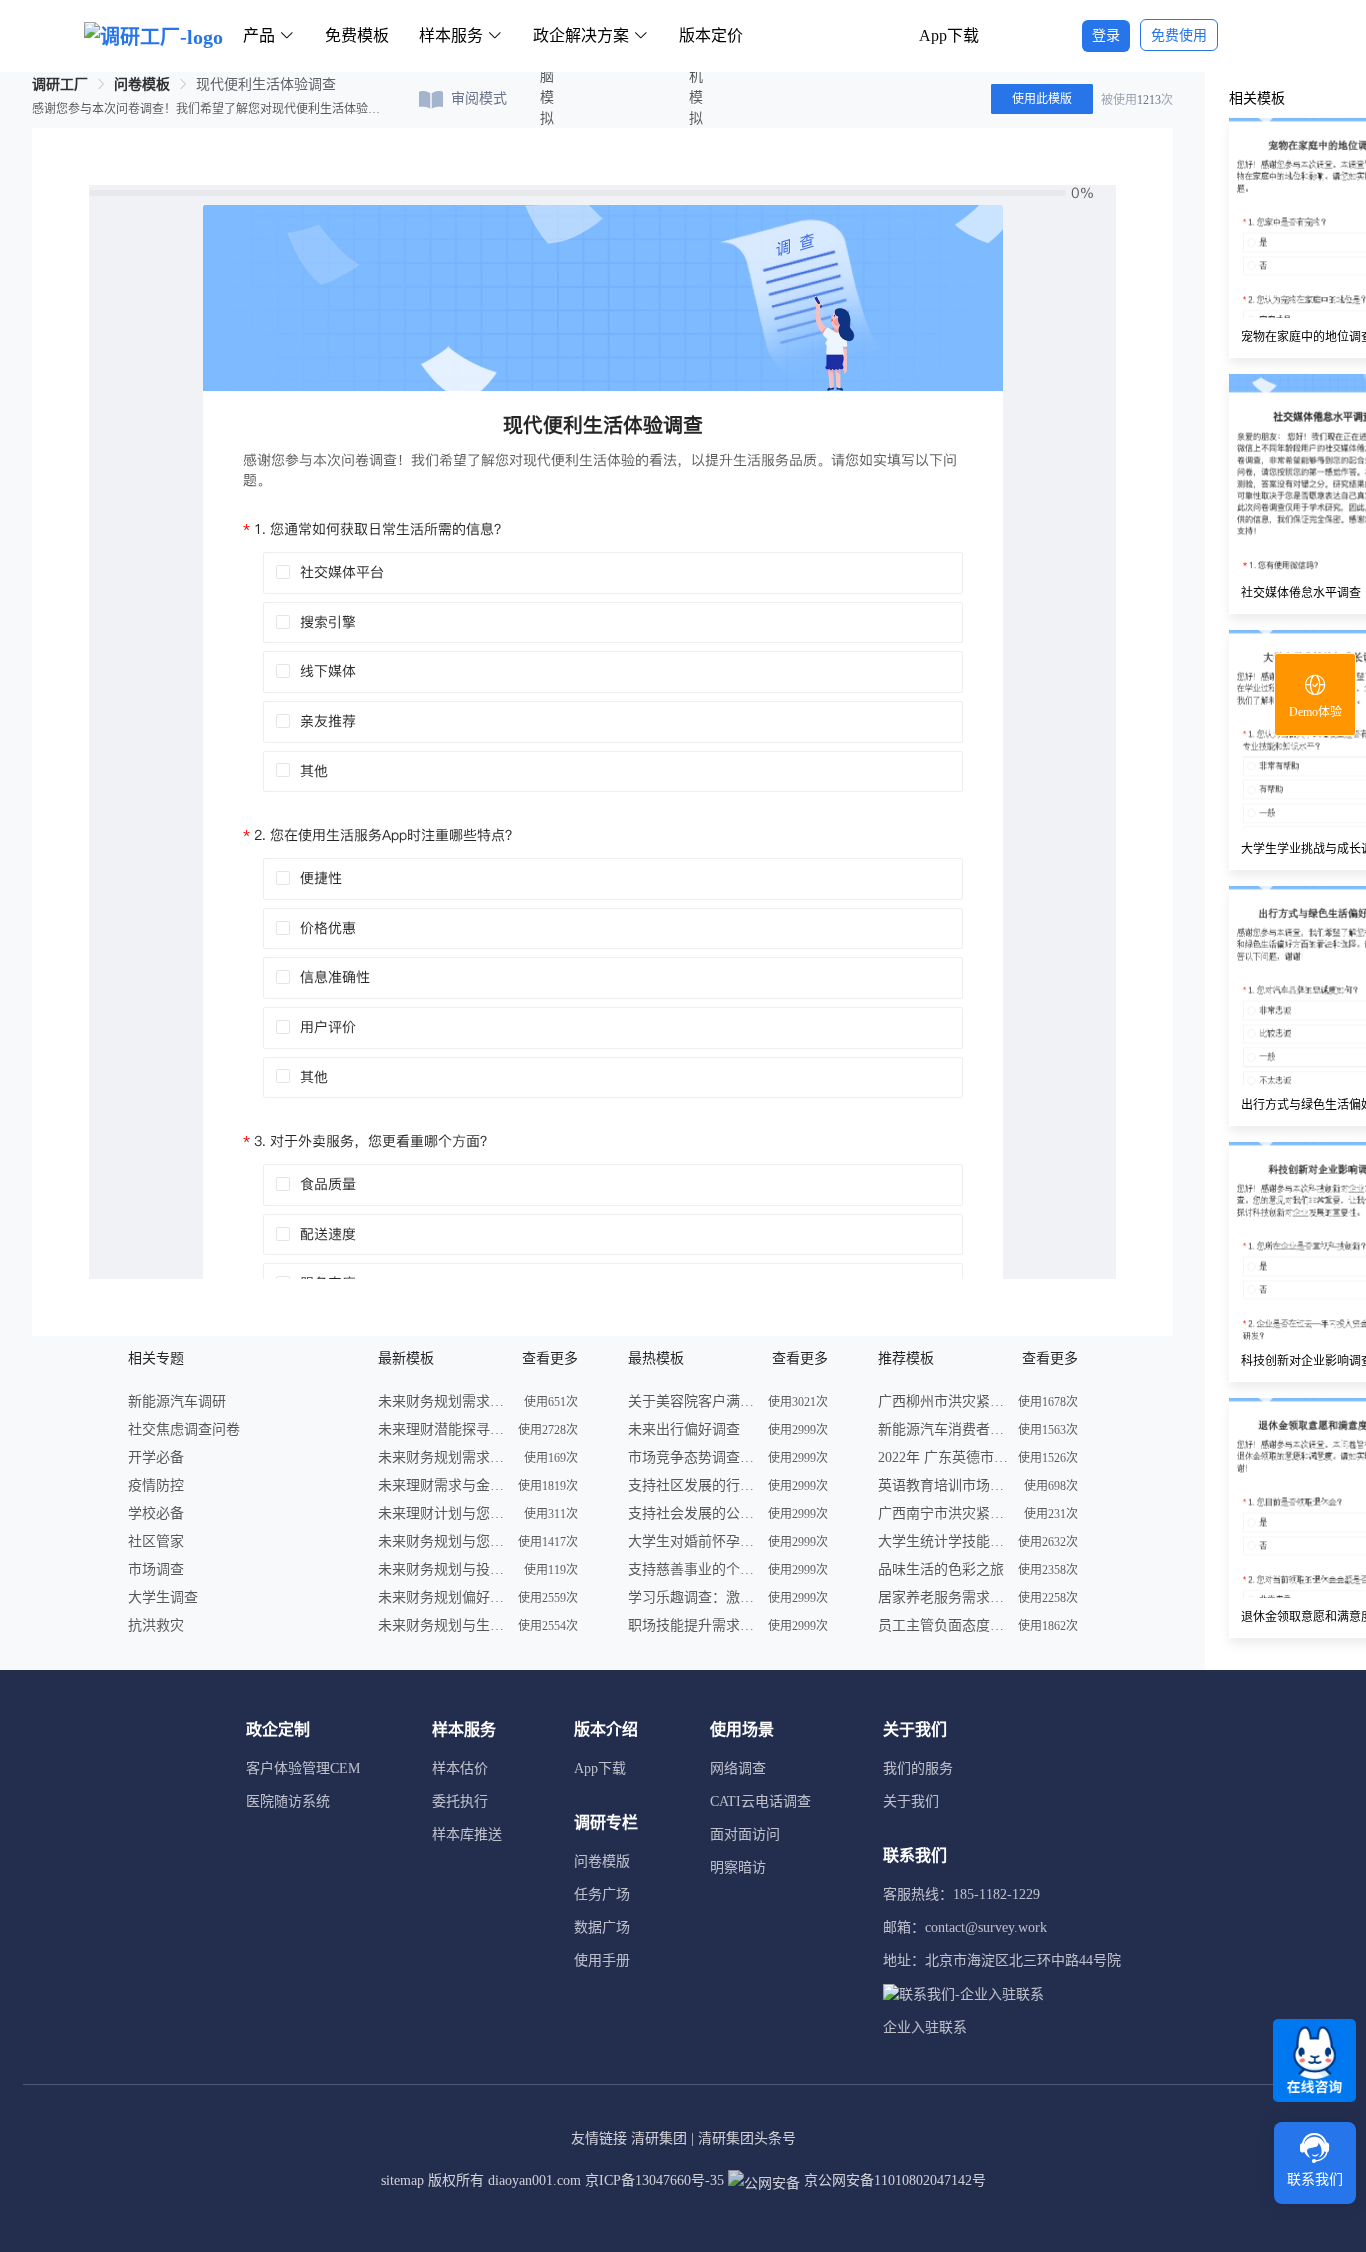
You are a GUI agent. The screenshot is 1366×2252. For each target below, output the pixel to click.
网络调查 (738, 1768)
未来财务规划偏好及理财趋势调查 (443, 1597)
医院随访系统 (288, 1801)
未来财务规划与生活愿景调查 (443, 1625)
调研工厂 (60, 84)
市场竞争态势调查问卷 (693, 1457)
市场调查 (156, 1569)
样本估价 (460, 1768)
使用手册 (602, 1960)
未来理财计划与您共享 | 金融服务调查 (443, 1513)
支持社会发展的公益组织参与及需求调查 (693, 1513)
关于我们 (911, 1801)
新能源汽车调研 (177, 1401)
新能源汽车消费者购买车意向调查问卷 (943, 1429)
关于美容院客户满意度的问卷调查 (693, 1401)
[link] (60, 84)
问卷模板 (142, 84)
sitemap (402, 2180)
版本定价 (711, 35)
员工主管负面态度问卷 (943, 1625)
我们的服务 (918, 1768)
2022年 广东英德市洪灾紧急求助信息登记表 (943, 1457)
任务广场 (602, 1894)
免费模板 (357, 35)
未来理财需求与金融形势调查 (443, 1485)
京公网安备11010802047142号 (893, 2180)
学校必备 (156, 1513)
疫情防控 (156, 1485)
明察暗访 (738, 1867)
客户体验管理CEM (303, 1768)
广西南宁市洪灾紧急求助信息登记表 (943, 1513)
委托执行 (460, 1801)
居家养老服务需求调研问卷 (943, 1597)
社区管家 (156, 1541)
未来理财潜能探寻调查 (443, 1429)
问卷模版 (602, 1861)
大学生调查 (163, 1597)
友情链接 (599, 2138)
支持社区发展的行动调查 (693, 1485)
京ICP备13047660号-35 (654, 2180)
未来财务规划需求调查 (443, 1401)
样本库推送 (467, 1834)
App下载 (949, 35)
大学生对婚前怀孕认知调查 (693, 1541)
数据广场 (602, 1927)
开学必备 (156, 1457)
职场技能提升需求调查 (693, 1625)
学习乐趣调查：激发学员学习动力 (693, 1597)
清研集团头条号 (747, 2138)
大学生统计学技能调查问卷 (943, 1541)
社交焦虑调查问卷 (184, 1429)
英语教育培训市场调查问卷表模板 (943, 1485)
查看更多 (550, 1358)
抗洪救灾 (156, 1625)
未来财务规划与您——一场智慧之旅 (443, 1541)
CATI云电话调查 (760, 1801)
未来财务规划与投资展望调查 (443, 1569)
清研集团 (659, 2138)
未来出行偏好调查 (684, 1429)
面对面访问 (745, 1834)
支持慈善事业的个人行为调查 (693, 1569)
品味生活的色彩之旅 (941, 1569)
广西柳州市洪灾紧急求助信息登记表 (943, 1401)
